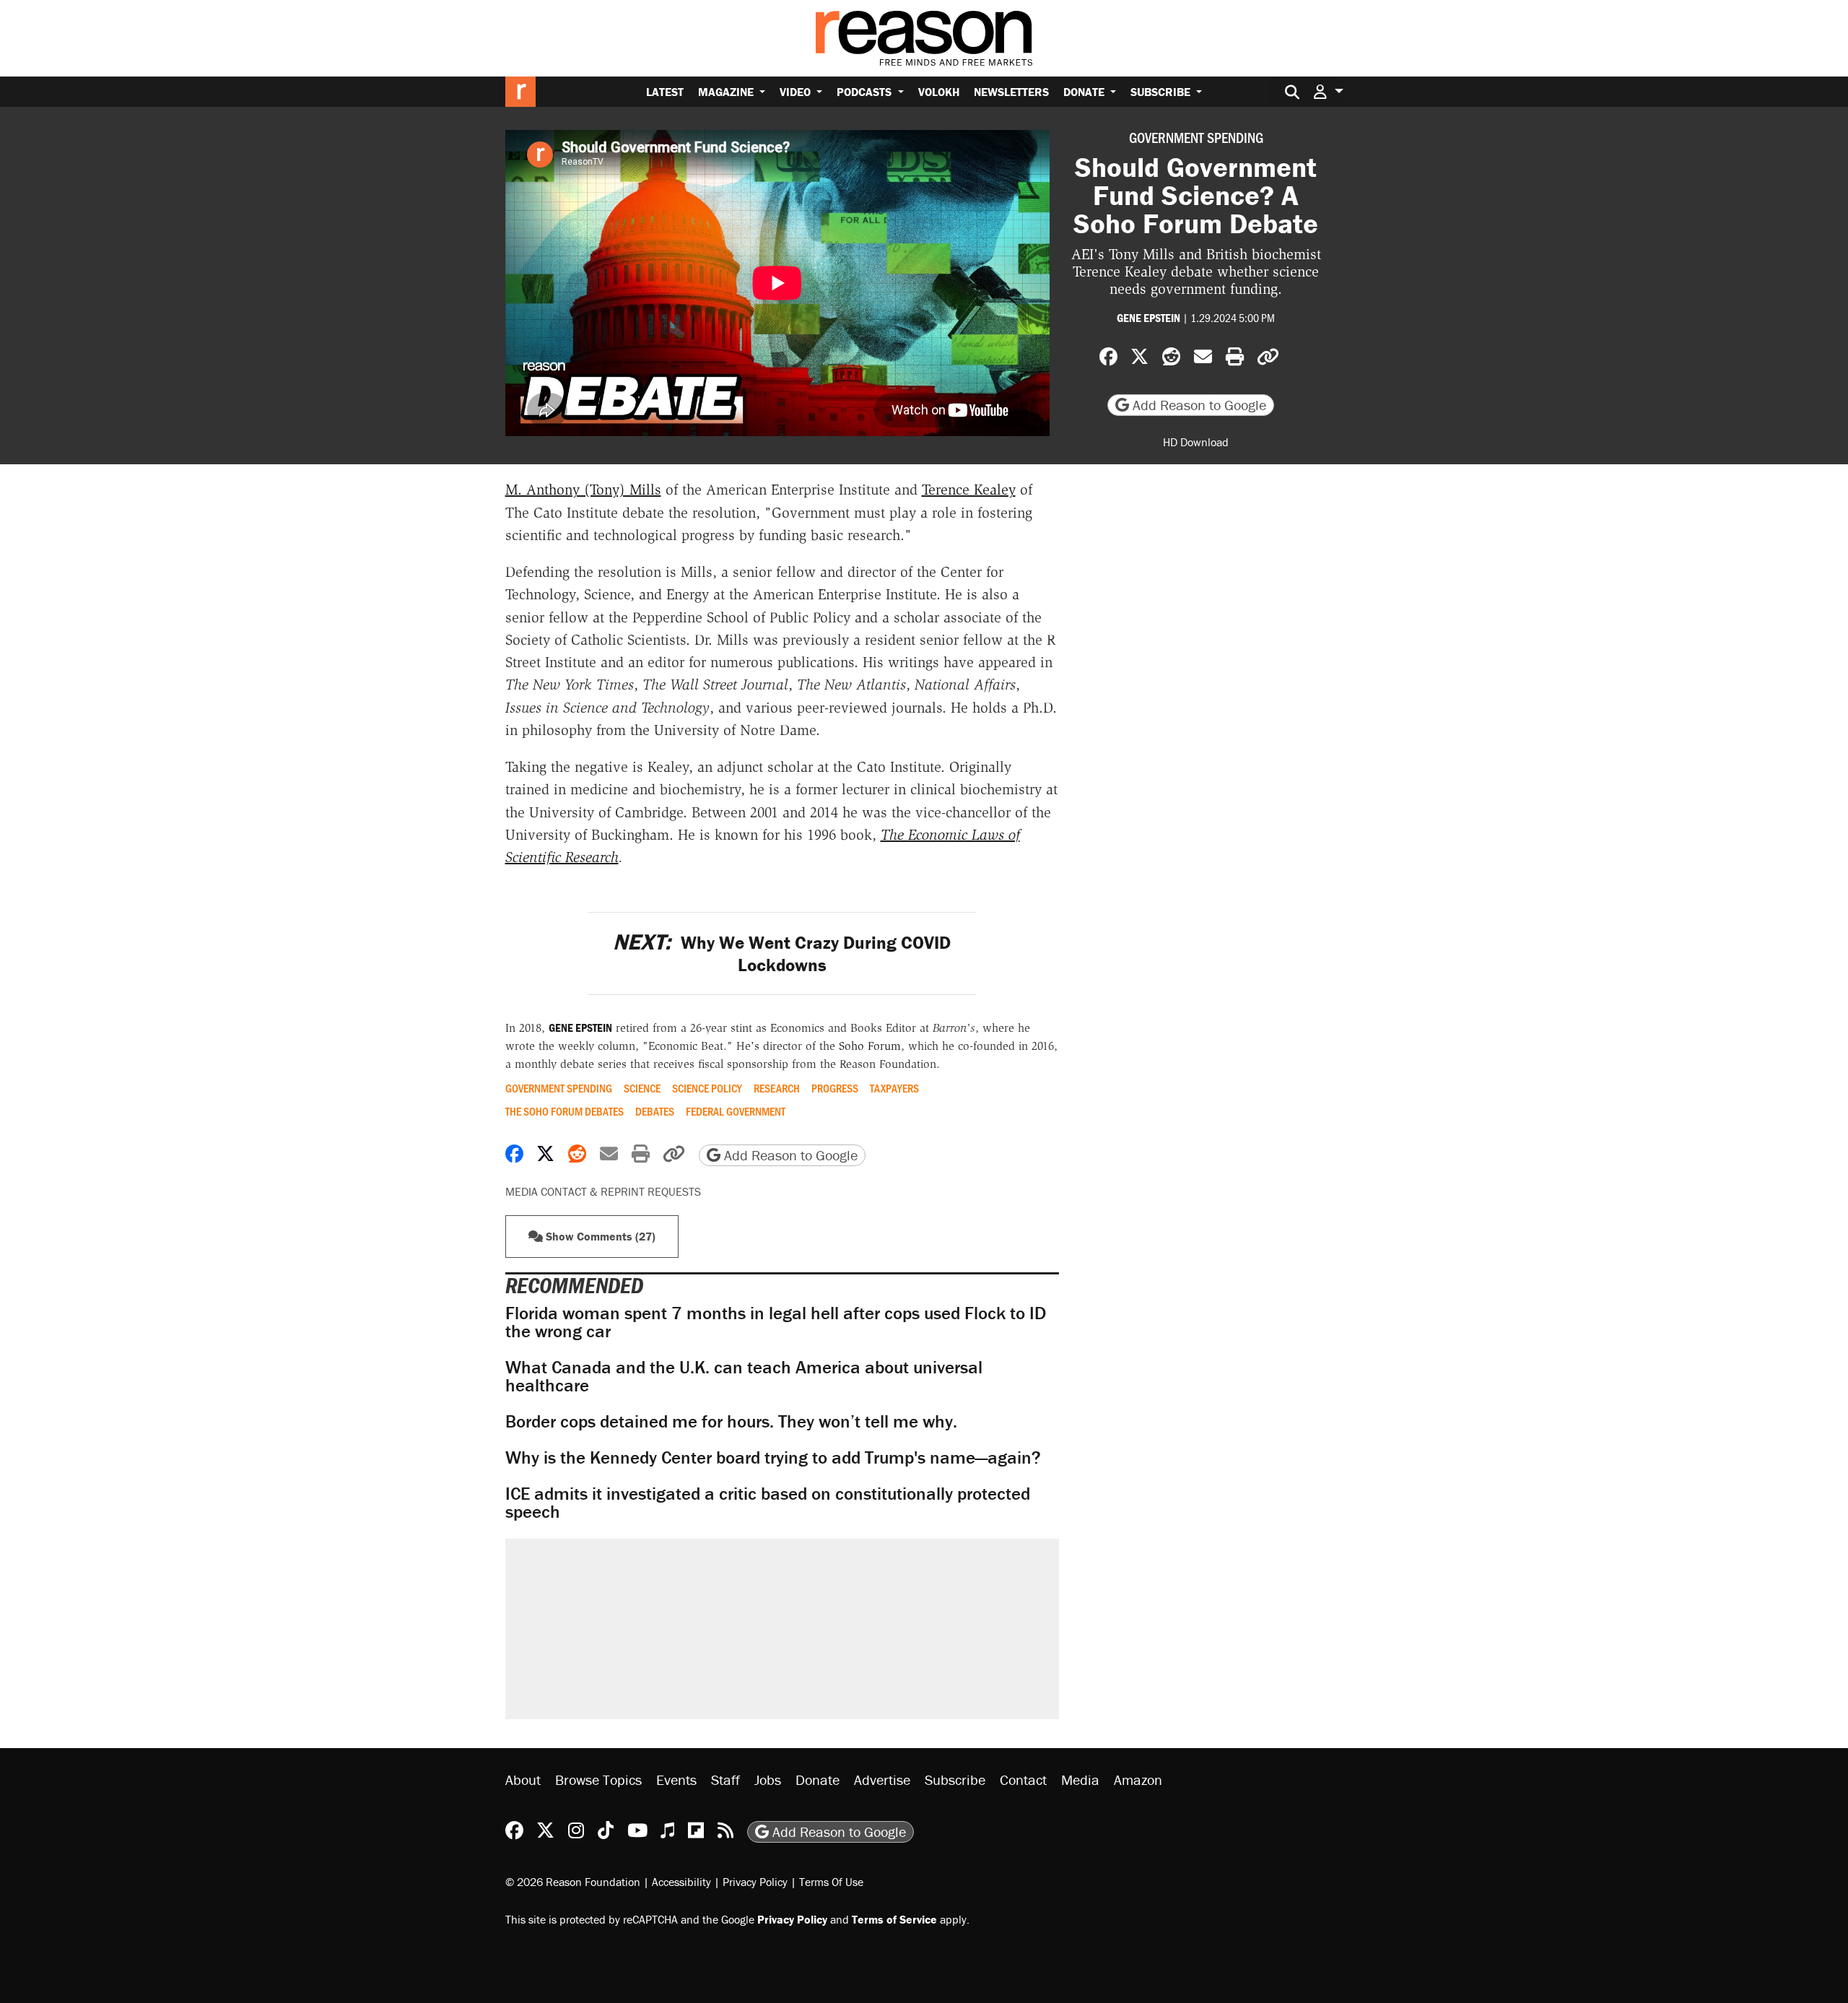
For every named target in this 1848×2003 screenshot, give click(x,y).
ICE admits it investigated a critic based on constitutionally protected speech (768, 1503)
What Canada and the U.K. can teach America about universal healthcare (744, 1376)
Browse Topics (598, 1780)
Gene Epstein (1149, 318)
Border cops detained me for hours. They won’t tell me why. (731, 1421)
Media (1080, 1780)
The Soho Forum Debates (565, 1111)
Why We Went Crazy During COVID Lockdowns (782, 954)
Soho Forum (870, 1046)
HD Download (1196, 442)
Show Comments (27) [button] (599, 1236)
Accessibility (681, 1882)
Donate (1085, 92)
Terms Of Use (831, 1882)
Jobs (768, 1780)
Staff (725, 1780)
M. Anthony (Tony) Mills (583, 490)
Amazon (1138, 1780)
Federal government (736, 1111)
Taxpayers (894, 1088)
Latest (665, 92)
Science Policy (707, 1088)
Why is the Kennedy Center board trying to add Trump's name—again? (773, 1457)
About (523, 1780)
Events (676, 1780)
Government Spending (1196, 137)
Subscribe (1162, 92)
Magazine (727, 92)
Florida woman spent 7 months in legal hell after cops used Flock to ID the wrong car (776, 1322)
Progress (835, 1088)
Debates (655, 1111)
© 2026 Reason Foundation (573, 1882)
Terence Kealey (969, 490)
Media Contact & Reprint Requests (603, 1191)
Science (642, 1088)
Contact (1023, 1780)
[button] (1328, 91)
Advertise (882, 1780)
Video (797, 92)
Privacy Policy (755, 1882)
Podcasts (866, 92)
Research (777, 1088)
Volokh (939, 92)
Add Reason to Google (1198, 405)
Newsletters (1011, 92)
